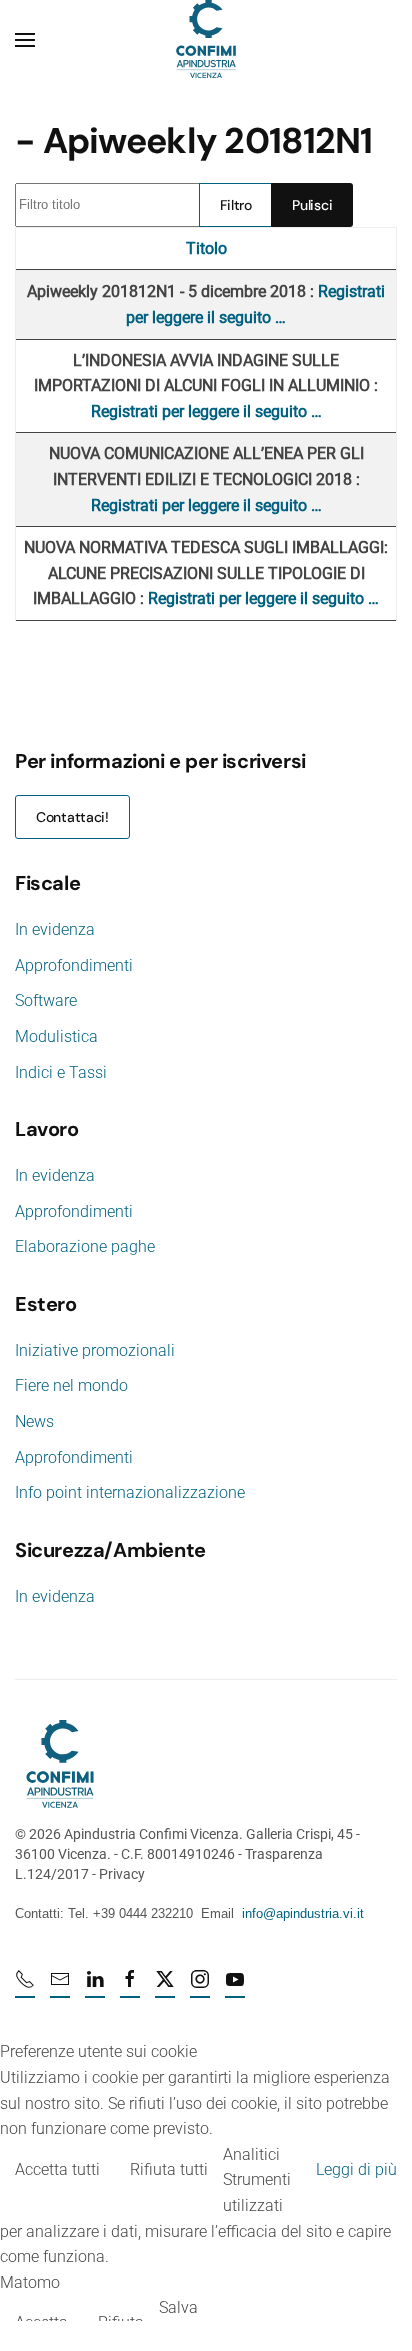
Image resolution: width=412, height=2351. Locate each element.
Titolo (206, 248)
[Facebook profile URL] (130, 1988)
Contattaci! (72, 817)
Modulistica (56, 1036)
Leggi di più (356, 2169)
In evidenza (55, 929)
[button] (25, 40)
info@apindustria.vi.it (303, 1913)
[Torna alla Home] (206, 40)
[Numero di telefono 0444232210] (25, 1988)
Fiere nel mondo (71, 1385)
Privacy (122, 1874)
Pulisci (312, 205)
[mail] (60, 1988)
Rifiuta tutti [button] (169, 2169)
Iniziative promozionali (95, 1350)
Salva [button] (178, 2307)
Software (46, 1000)
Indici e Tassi (61, 1072)
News (34, 1421)
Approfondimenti (74, 965)
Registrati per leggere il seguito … (206, 411)
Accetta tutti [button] (57, 2169)
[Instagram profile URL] (200, 1988)
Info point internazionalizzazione (130, 1492)
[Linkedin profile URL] (95, 1988)
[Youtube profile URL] (235, 1988)
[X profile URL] (165, 1988)
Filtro (236, 205)
